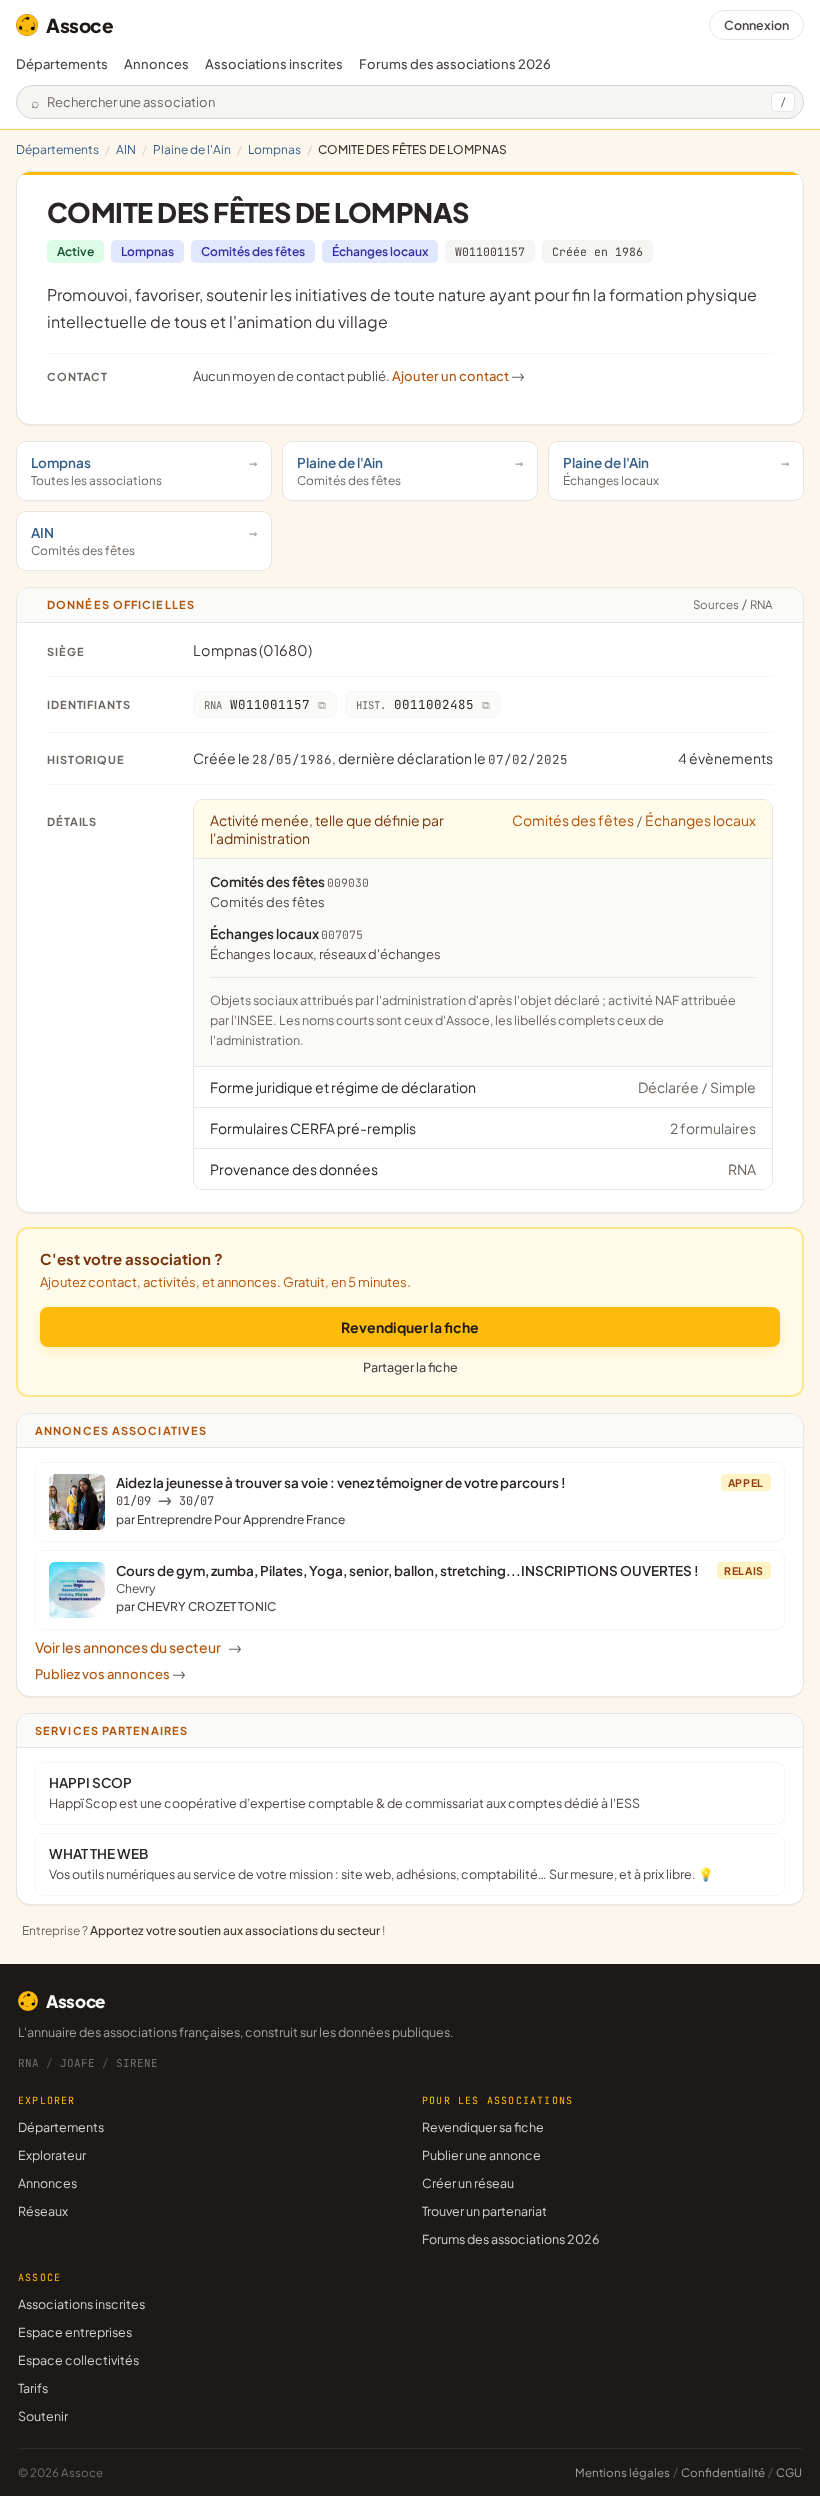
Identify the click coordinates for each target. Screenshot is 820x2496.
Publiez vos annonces (110, 1674)
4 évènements (725, 758)
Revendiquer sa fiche (483, 2127)
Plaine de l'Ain (192, 149)
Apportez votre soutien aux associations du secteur (235, 1930)
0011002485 (415, 704)
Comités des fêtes (253, 251)
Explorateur (52, 2155)
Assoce (80, 25)
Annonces (156, 64)
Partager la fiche (410, 1367)
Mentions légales (622, 2472)
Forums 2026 (455, 64)
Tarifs (33, 2388)
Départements (62, 64)
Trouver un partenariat (484, 2211)
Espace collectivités (78, 2360)
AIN (126, 149)
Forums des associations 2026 (510, 2239)
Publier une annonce (481, 2155)
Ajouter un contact (458, 376)
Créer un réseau (468, 2183)
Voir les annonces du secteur (138, 1647)
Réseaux (43, 2211)
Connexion (756, 25)
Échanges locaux (380, 251)
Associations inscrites (274, 64)
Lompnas (274, 149)
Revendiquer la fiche (410, 1327)
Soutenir (43, 2416)
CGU (789, 2472)
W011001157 (490, 251)
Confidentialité (723, 2472)
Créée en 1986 (597, 251)
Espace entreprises (75, 2332)
